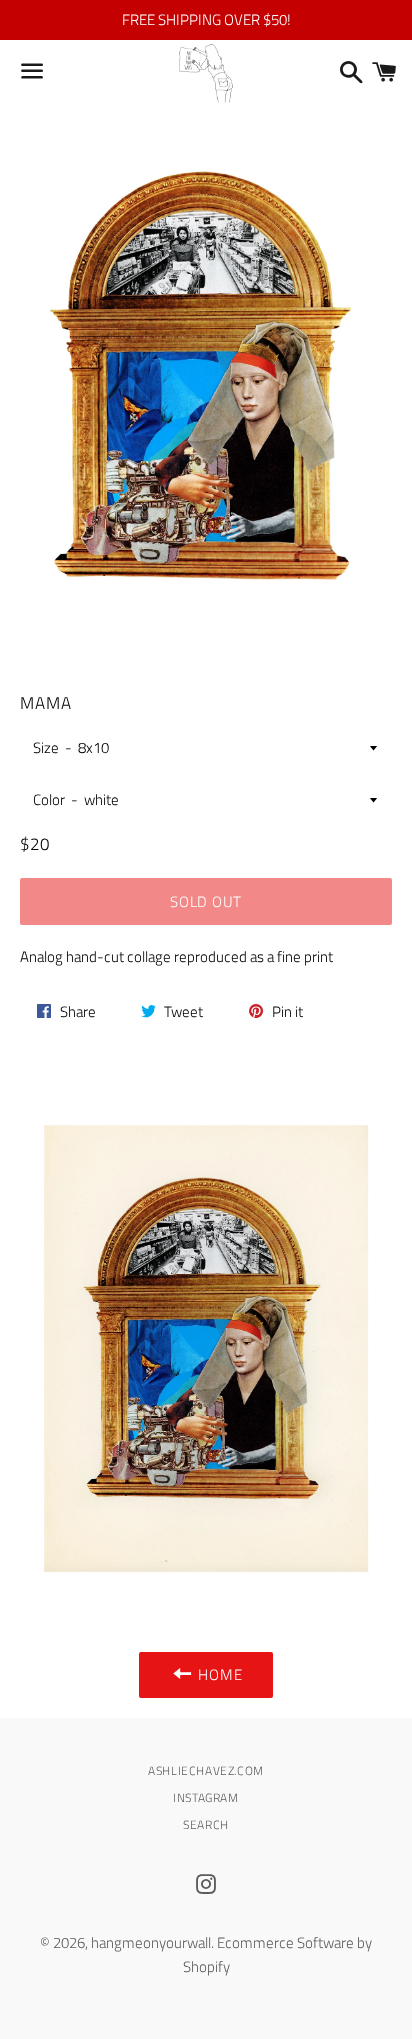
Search (206, 1824)
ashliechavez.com (206, 1770)
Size (46, 747)
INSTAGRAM (205, 1797)
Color (49, 799)
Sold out (206, 901)
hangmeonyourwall (151, 1942)
